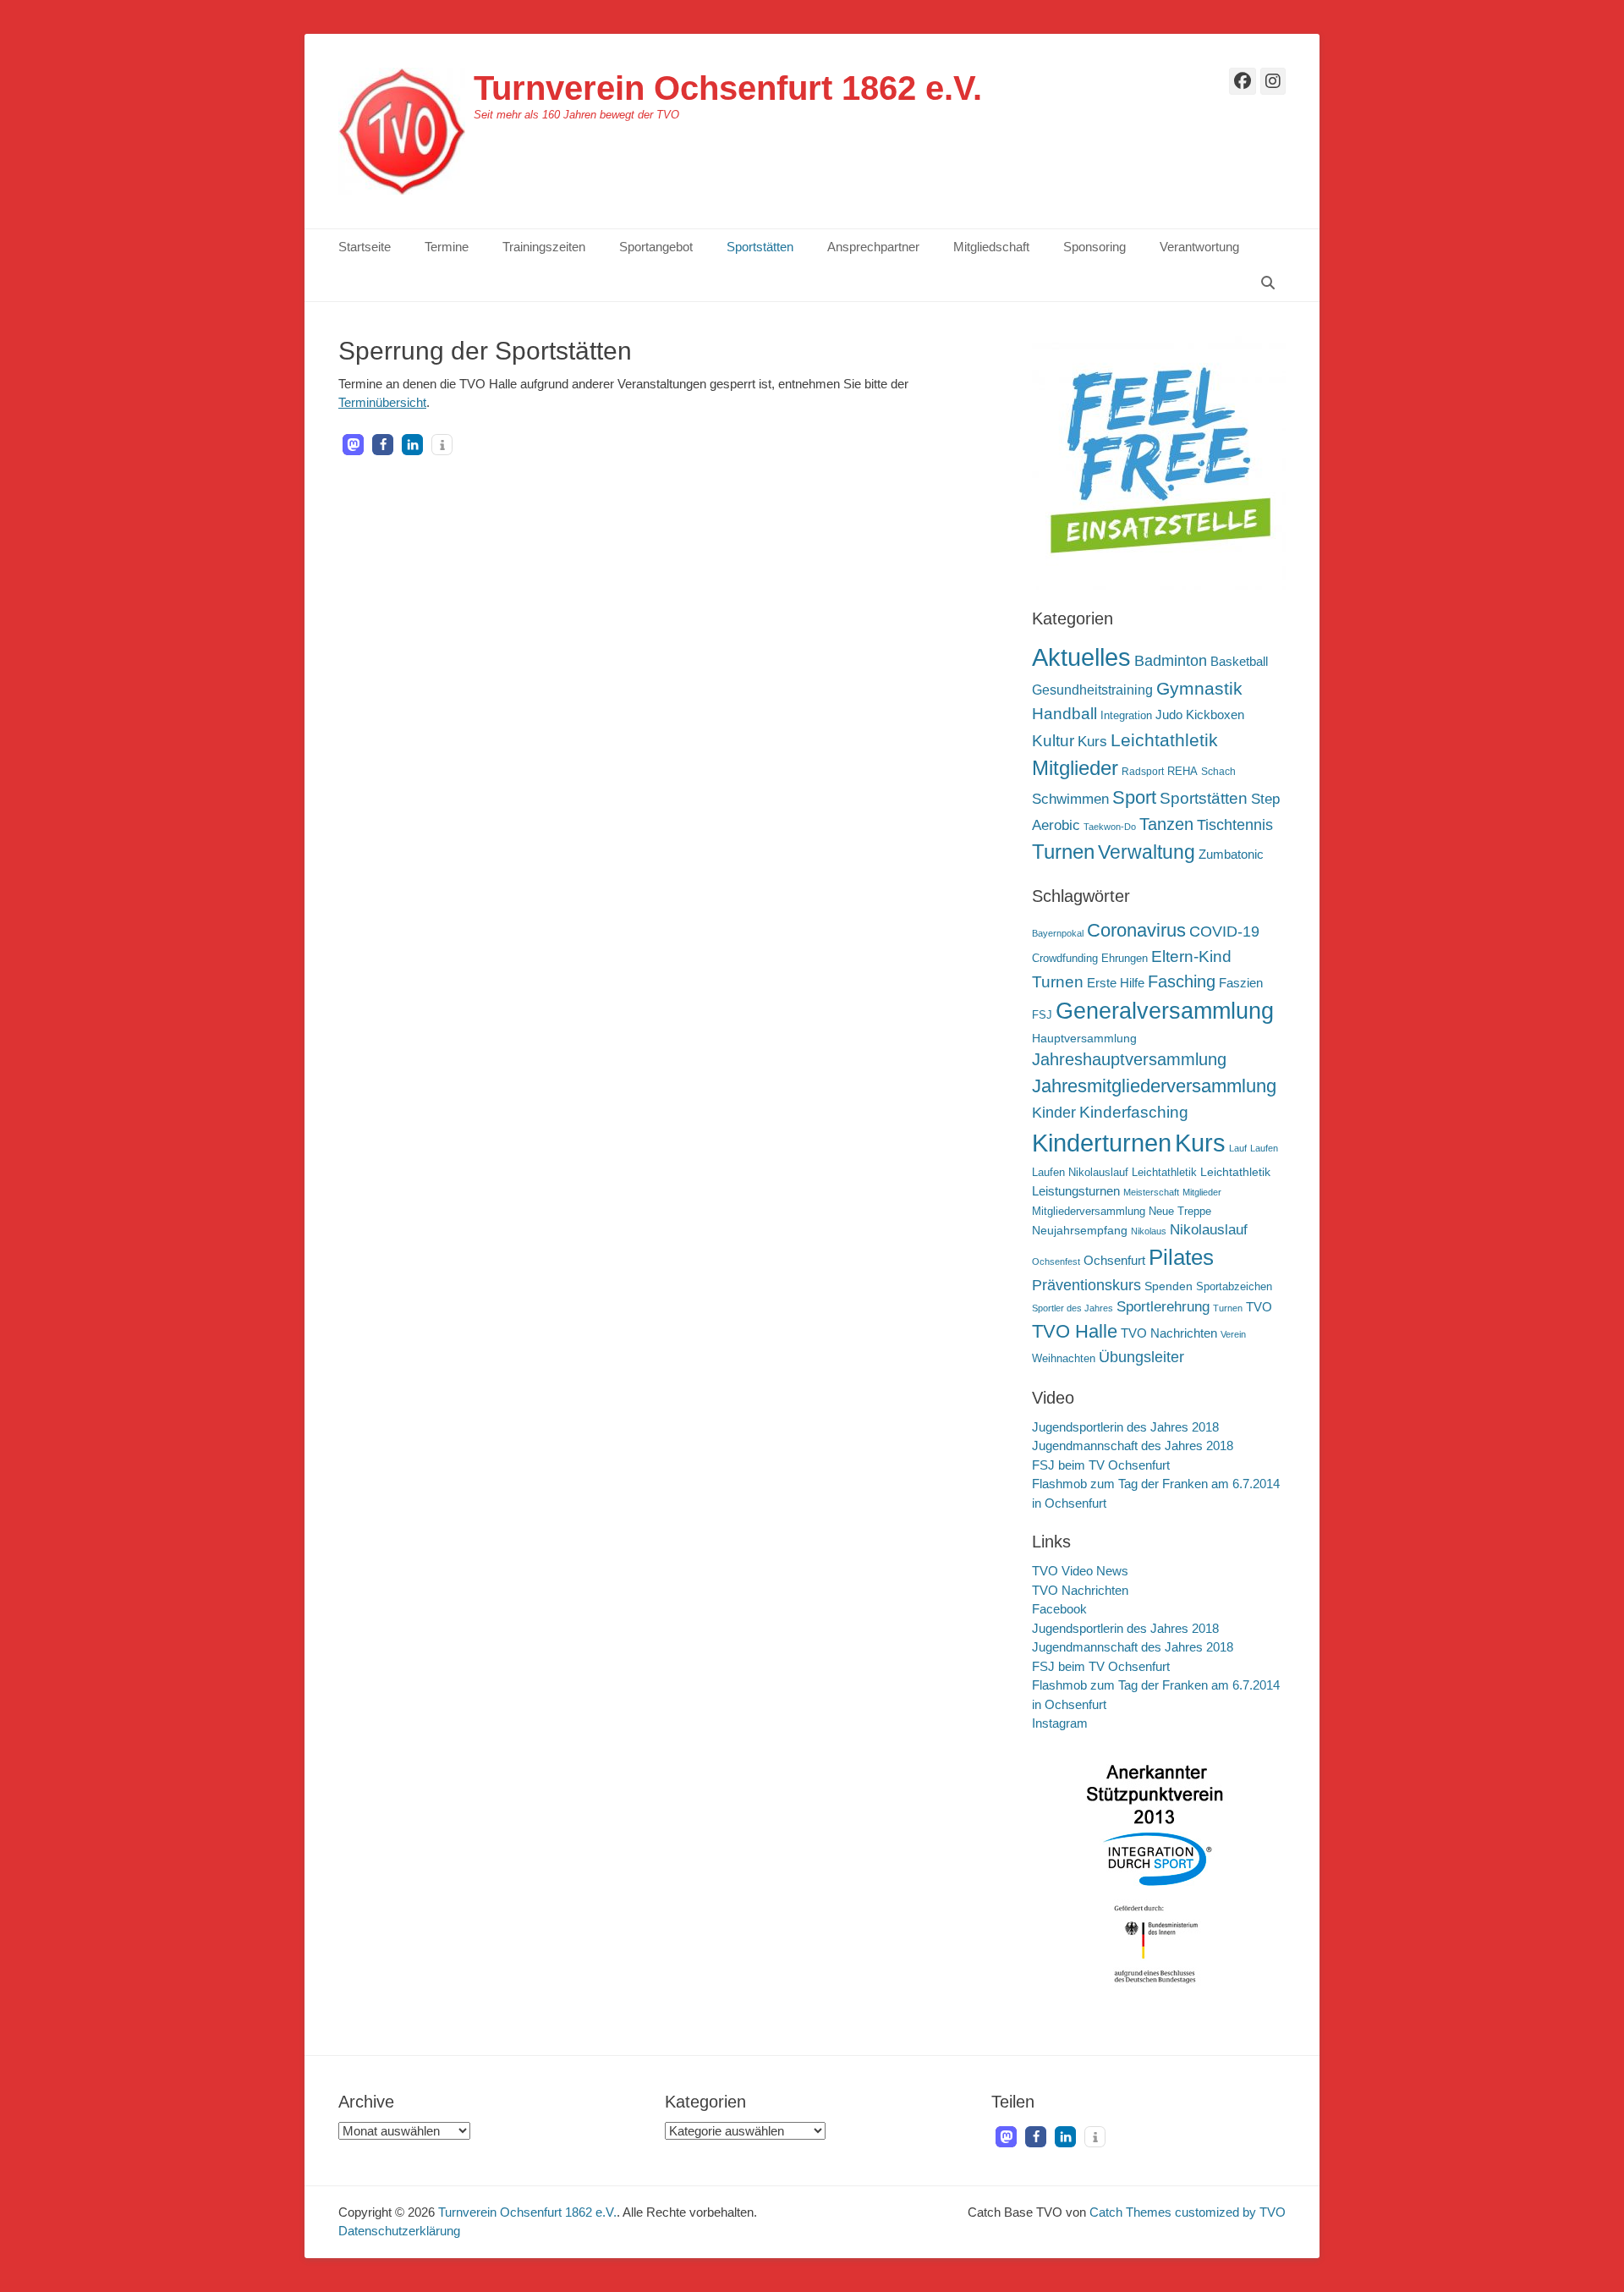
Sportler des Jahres (1073, 1308)
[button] (353, 445)
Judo (1169, 715)
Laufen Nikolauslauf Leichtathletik (1114, 1173)
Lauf (1238, 1148)
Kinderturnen (1102, 1143)
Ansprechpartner (873, 247)
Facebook (1059, 1609)
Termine (447, 247)
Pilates (1181, 1257)
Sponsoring (1095, 247)
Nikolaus (1149, 1231)
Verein (1233, 1334)
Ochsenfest (1056, 1261)
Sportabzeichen (1234, 1287)
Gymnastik (1199, 688)
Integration (1126, 715)
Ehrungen (1125, 959)
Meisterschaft (1151, 1192)
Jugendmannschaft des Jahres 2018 (1133, 1446)
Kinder (1054, 1113)
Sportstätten (760, 247)
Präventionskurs (1086, 1285)
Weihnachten (1064, 1359)
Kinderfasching (1134, 1112)
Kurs (1092, 742)
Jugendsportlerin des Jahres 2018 (1125, 1427)
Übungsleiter (1141, 1357)
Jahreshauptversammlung (1129, 1059)
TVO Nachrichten (1169, 1333)
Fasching (1182, 981)
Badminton (1171, 661)
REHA (1182, 771)
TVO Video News (1080, 1571)
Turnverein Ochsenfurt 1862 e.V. (728, 88)
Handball (1064, 714)
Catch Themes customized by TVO (1188, 2212)
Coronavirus (1136, 930)
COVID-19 (1224, 932)
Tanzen (1166, 824)
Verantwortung (1199, 247)
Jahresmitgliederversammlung (1154, 1086)
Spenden (1169, 1286)
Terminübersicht (382, 402)
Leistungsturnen (1076, 1191)
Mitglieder (1075, 768)
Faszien (1241, 983)
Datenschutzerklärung (399, 2231)
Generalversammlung (1165, 1011)
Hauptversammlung (1084, 1038)
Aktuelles (1081, 657)
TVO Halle (1075, 1331)
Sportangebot (656, 247)
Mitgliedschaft (991, 247)
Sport (1134, 797)
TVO (1259, 1307)
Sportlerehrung (1163, 1307)
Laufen (1264, 1148)
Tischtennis (1235, 825)
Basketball (1239, 661)
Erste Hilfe (1116, 983)
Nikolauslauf (1209, 1230)
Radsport (1143, 772)
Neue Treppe (1180, 1212)
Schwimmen (1070, 799)
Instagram (1060, 1723)
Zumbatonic (1231, 854)
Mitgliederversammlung (1089, 1212)
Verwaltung (1147, 852)
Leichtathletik (1164, 740)
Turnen (1063, 852)
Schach (1218, 772)
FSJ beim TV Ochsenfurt (1101, 1465)
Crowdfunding (1065, 959)
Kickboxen (1215, 715)
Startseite (365, 247)
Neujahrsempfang (1080, 1230)
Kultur (1053, 740)
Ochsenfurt (1114, 1260)
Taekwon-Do (1110, 827)
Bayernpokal (1058, 933)
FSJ (1042, 1015)
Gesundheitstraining (1092, 690)
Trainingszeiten (544, 247)
